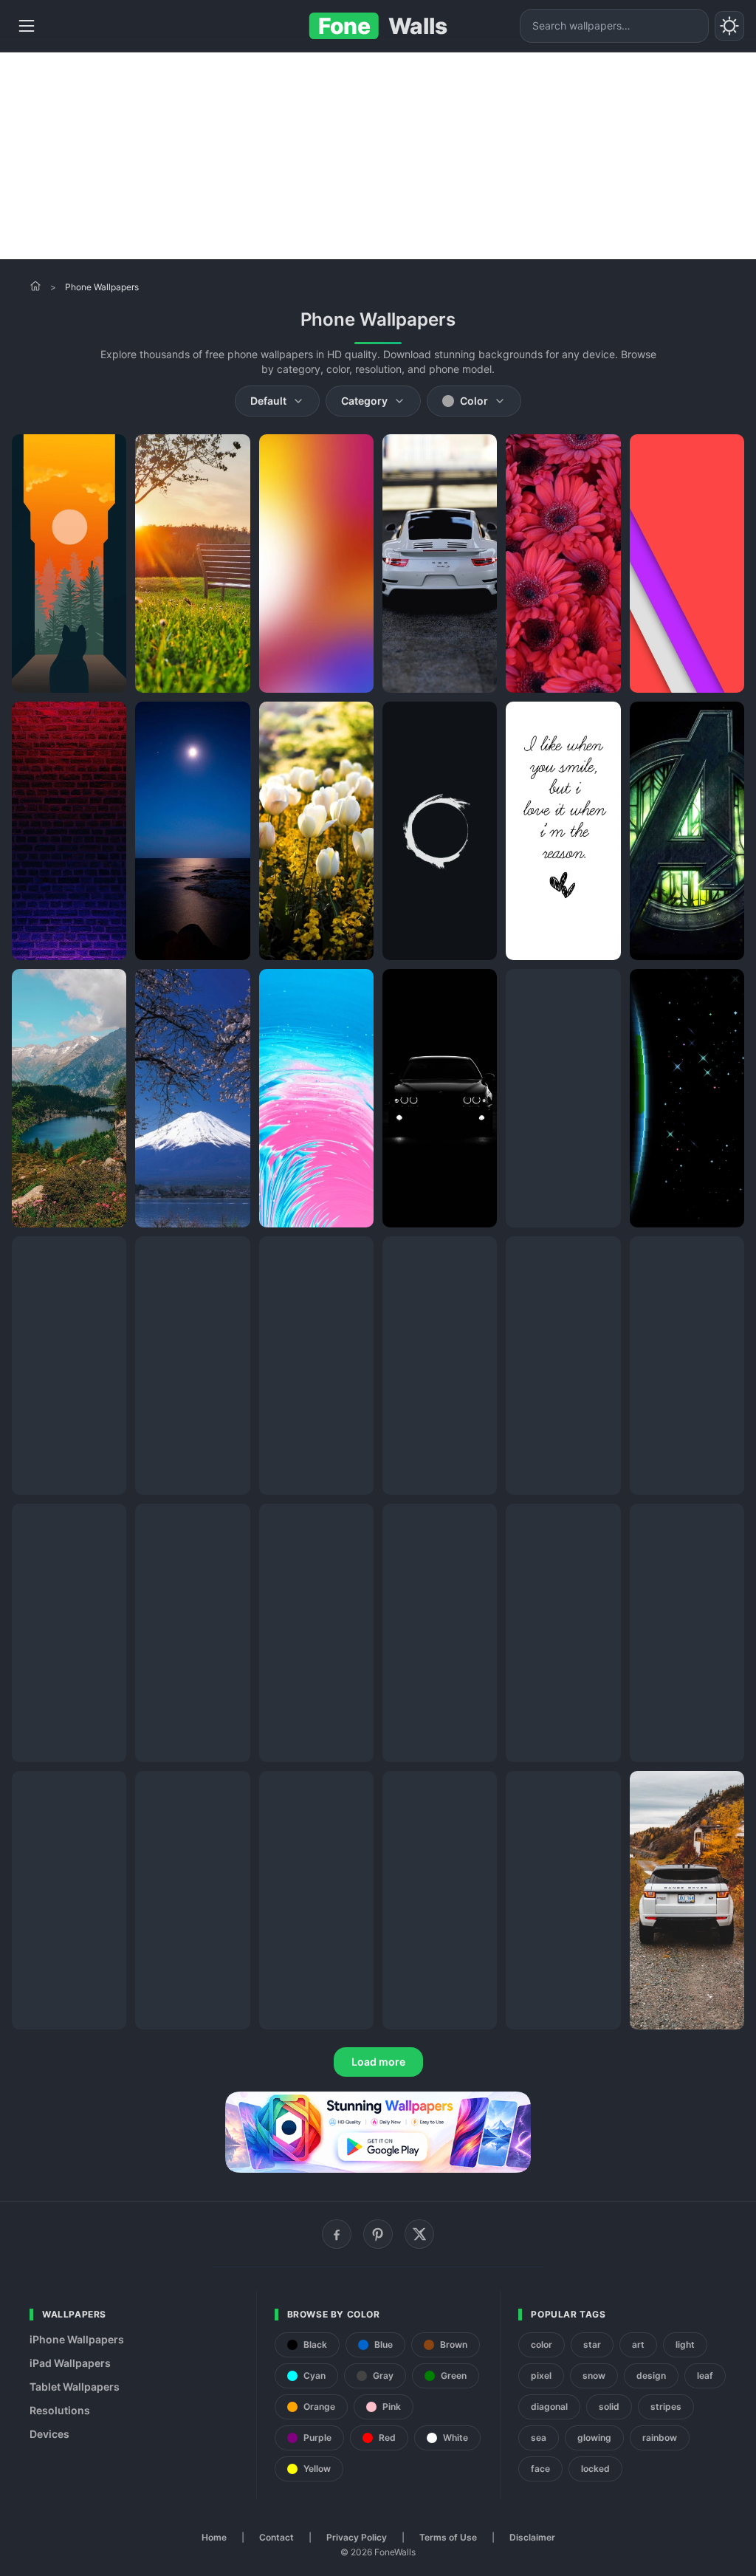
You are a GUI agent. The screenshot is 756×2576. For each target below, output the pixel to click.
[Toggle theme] (729, 26)
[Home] (35, 286)
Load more (378, 2062)
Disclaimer (532, 2537)
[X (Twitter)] (419, 2234)
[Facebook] (337, 2234)
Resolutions (60, 2410)
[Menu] (27, 26)
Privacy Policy (357, 2537)
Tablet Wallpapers (75, 2387)
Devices (49, 2434)
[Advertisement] (378, 156)
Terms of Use (448, 2537)
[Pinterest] (378, 2234)
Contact (276, 2537)
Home (214, 2537)
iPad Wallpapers (70, 2363)
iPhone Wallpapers (77, 2339)
